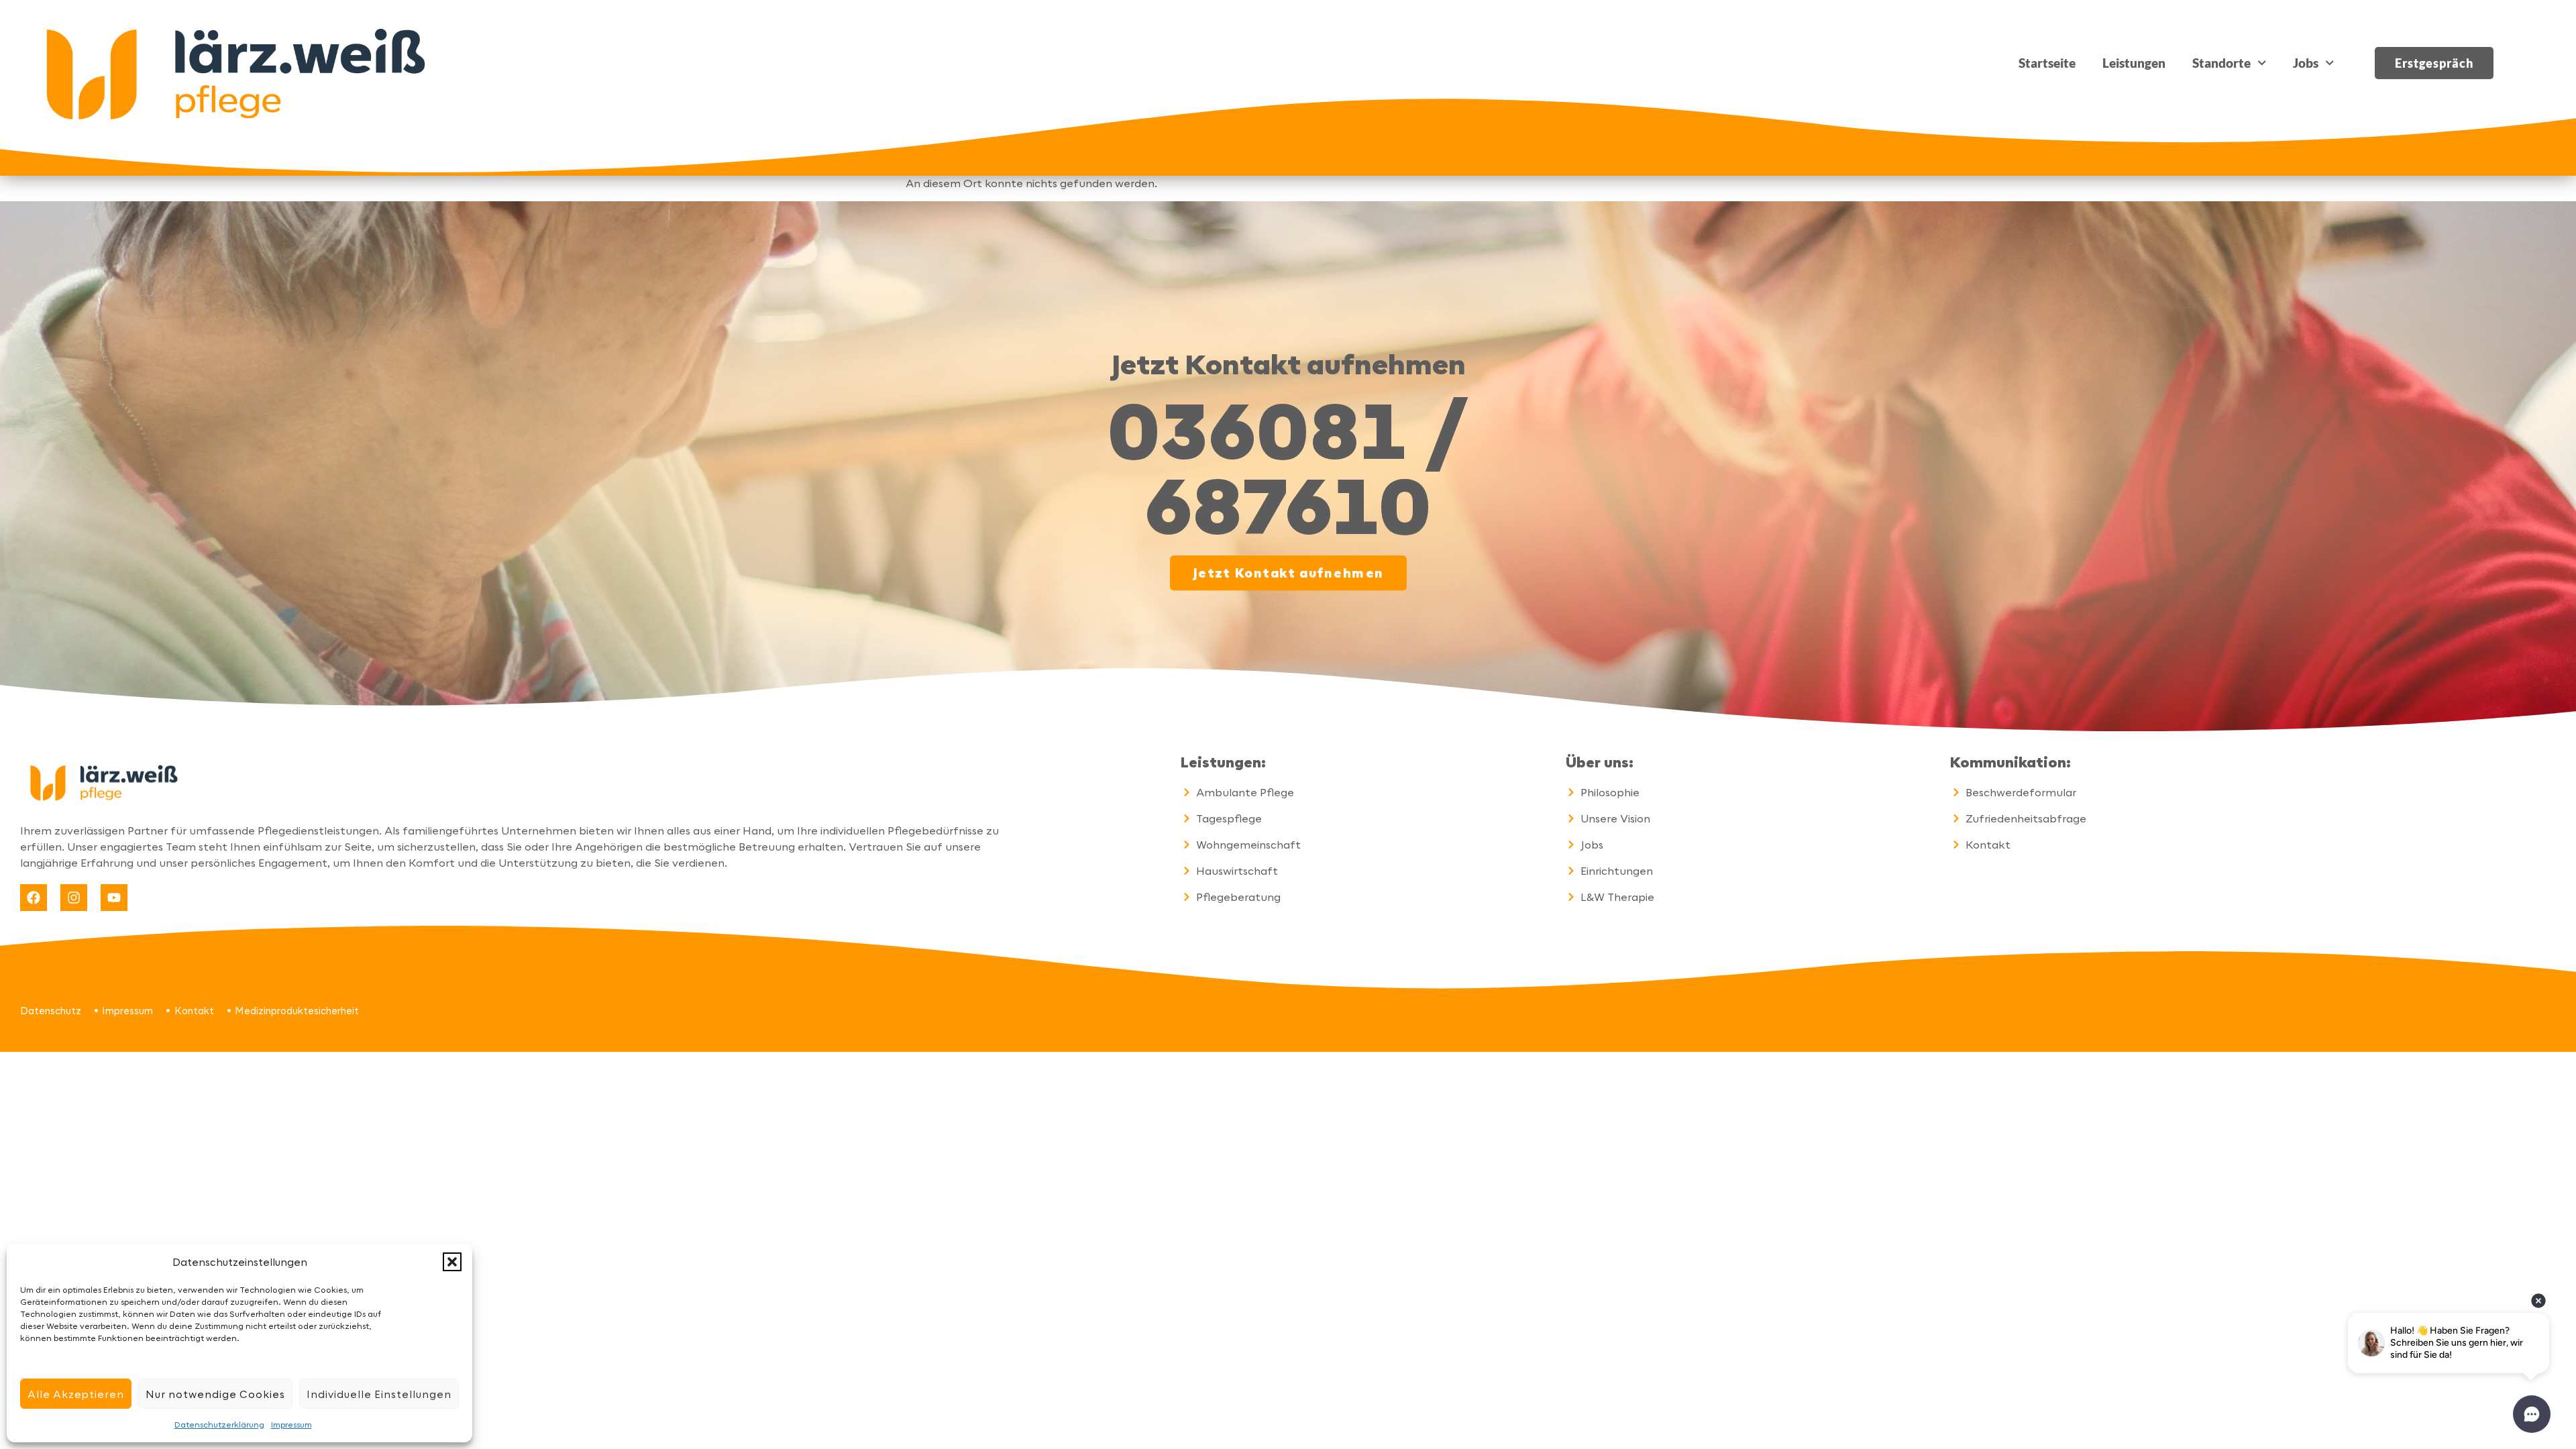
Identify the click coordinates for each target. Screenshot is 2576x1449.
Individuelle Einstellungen (379, 1394)
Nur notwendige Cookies (215, 1394)
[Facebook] (34, 898)
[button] (452, 1262)
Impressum (291, 1424)
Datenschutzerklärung (219, 1424)
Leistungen (2134, 63)
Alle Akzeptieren (76, 1394)
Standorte (2221, 63)
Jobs (2306, 63)
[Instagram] (74, 898)
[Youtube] (114, 898)
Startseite (2047, 63)
